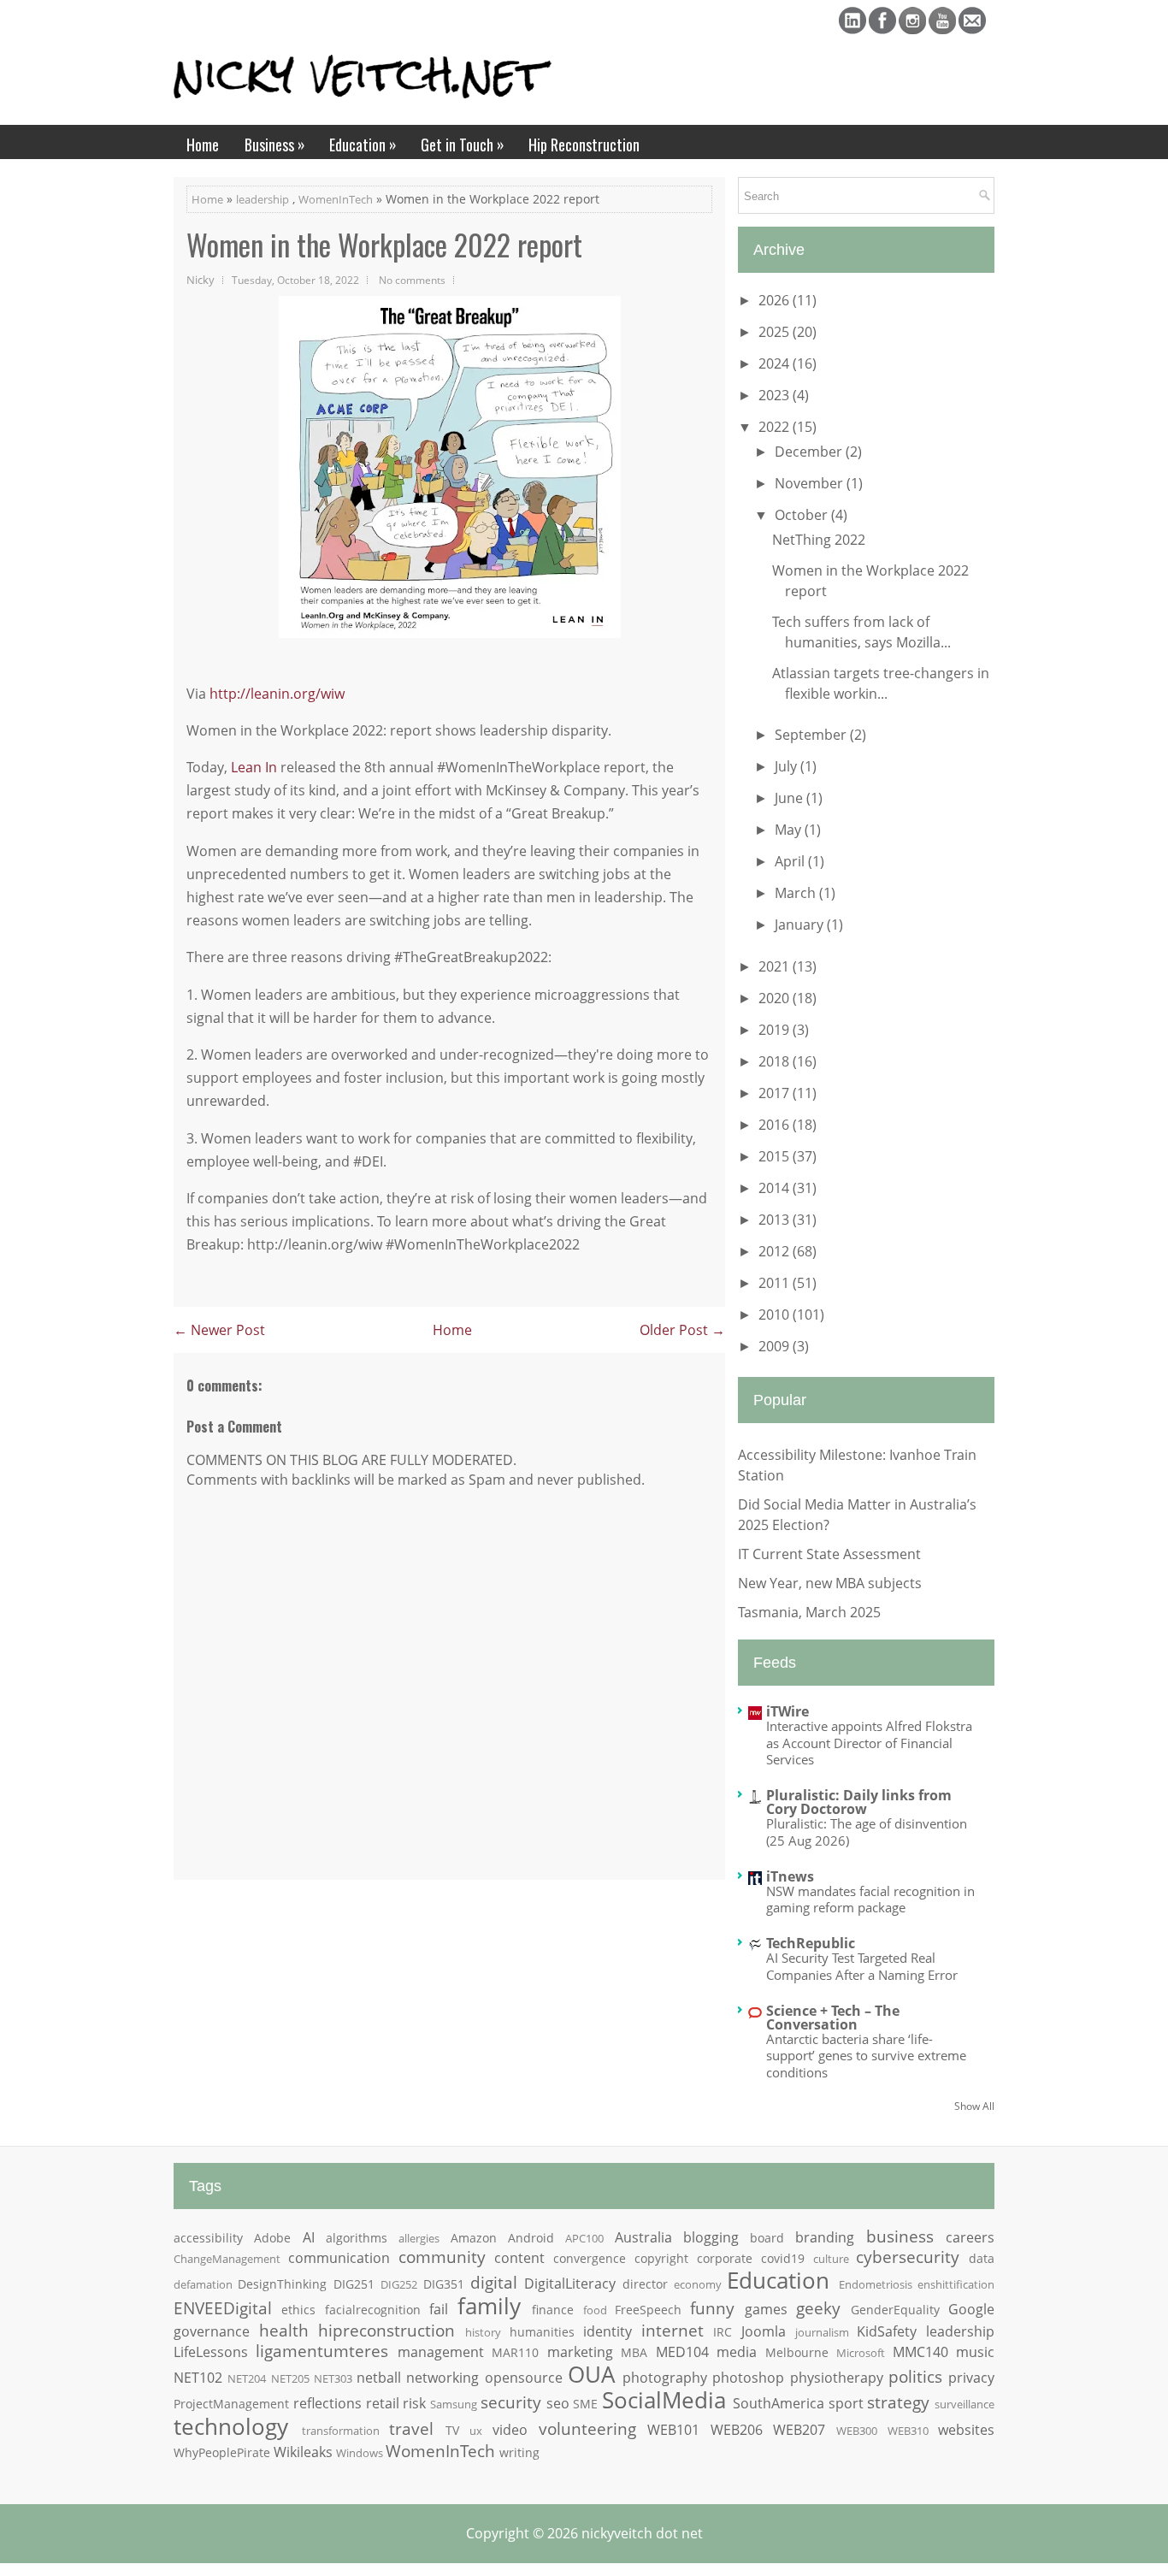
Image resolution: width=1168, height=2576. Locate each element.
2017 (776, 1093)
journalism (822, 2332)
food (595, 2310)
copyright (661, 2258)
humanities (542, 2332)
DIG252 (399, 2284)
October (803, 515)
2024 (776, 363)
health (284, 2330)
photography (665, 2378)
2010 (776, 1315)
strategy (898, 2402)
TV (452, 2430)
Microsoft (861, 2353)
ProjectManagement (231, 2404)
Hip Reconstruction (584, 145)
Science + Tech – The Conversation (833, 2018)
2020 (776, 998)
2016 (776, 1125)
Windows (360, 2453)
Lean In (254, 767)
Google (971, 2309)
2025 (776, 332)
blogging (711, 2237)
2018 (776, 1061)
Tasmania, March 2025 (809, 1612)
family (489, 2306)
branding (825, 2237)
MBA (634, 2352)
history (483, 2332)
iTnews (790, 1876)
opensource (524, 2378)
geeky (818, 2308)
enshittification (956, 2284)
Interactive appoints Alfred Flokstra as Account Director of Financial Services (869, 1743)
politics (915, 2376)
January (801, 925)
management (441, 2352)
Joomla (764, 2331)
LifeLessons (211, 2352)
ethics (298, 2310)
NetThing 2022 (819, 540)
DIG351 (444, 2284)
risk (414, 2403)
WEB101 (673, 2430)
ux (476, 2431)
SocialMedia (664, 2400)
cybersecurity (908, 2257)
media (737, 2352)
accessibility (208, 2238)
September (812, 735)
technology (231, 2427)
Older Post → (682, 1330)
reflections (327, 2403)
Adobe (272, 2238)
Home (203, 145)
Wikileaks (303, 2452)
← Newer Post (219, 1330)
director (645, 2284)
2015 (776, 1156)
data (982, 2258)
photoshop (748, 2378)
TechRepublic (811, 1943)
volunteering (587, 2428)
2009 (776, 1346)
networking (442, 2378)
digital (494, 2282)
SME (585, 2404)
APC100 (584, 2238)
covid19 (783, 2258)
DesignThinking (282, 2284)
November (811, 483)
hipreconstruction (386, 2330)
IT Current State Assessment (829, 1554)
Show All (974, 2106)
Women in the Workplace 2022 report (384, 245)
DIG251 (354, 2284)
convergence (590, 2258)
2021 (776, 966)
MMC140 (920, 2352)
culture (831, 2259)
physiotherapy (837, 2378)
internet (672, 2330)
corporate (725, 2258)
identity (608, 2331)
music (975, 2352)
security (511, 2402)
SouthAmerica (779, 2403)
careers (970, 2237)
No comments (412, 280)
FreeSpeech (648, 2310)
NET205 (290, 2378)
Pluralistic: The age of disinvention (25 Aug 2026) (867, 1832)
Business (275, 144)
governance (212, 2331)
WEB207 (799, 2430)
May (790, 830)
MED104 (682, 2352)
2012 (776, 1251)
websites (966, 2430)
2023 (776, 395)
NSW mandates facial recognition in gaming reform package (870, 1900)
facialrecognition (373, 2310)
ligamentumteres (322, 2351)
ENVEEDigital (223, 2308)
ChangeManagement (227, 2259)
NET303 (333, 2378)
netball (379, 2378)
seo (558, 2403)
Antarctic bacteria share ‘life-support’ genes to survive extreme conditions (866, 2056)
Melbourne (797, 2352)
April (791, 861)
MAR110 (515, 2352)
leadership (263, 199)
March (797, 893)
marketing (580, 2352)
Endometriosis (876, 2284)
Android (531, 2238)
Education (363, 144)
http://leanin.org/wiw (277, 694)
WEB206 (737, 2430)
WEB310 (908, 2431)
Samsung (454, 2404)
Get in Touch (463, 144)
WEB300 (857, 2431)
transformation (341, 2431)
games (766, 2309)
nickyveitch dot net (642, 2533)
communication (339, 2258)
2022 (776, 427)
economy (698, 2284)
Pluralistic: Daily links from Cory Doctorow (859, 1802)
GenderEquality (895, 2310)
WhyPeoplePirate (222, 2452)
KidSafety (887, 2331)
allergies (419, 2238)
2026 (776, 300)
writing (519, 2452)
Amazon (474, 2238)
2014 (776, 1188)
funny (712, 2308)
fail (439, 2309)
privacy (971, 2378)
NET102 (198, 2378)
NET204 (247, 2378)
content (519, 2258)
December (810, 452)
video (510, 2430)
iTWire (788, 1711)
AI (309, 2237)
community (442, 2257)
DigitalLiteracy (570, 2284)
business (900, 2236)
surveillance (964, 2404)
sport (846, 2403)
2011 (776, 1283)
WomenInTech (336, 199)
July (788, 766)
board (767, 2238)
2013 (776, 1220)
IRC (723, 2332)
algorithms (357, 2238)
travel (411, 2428)
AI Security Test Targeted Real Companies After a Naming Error (862, 1966)
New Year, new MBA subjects (830, 1583)
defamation (203, 2284)
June (790, 798)
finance (553, 2310)
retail (383, 2403)
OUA (591, 2375)
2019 (776, 1030)
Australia (643, 2237)
